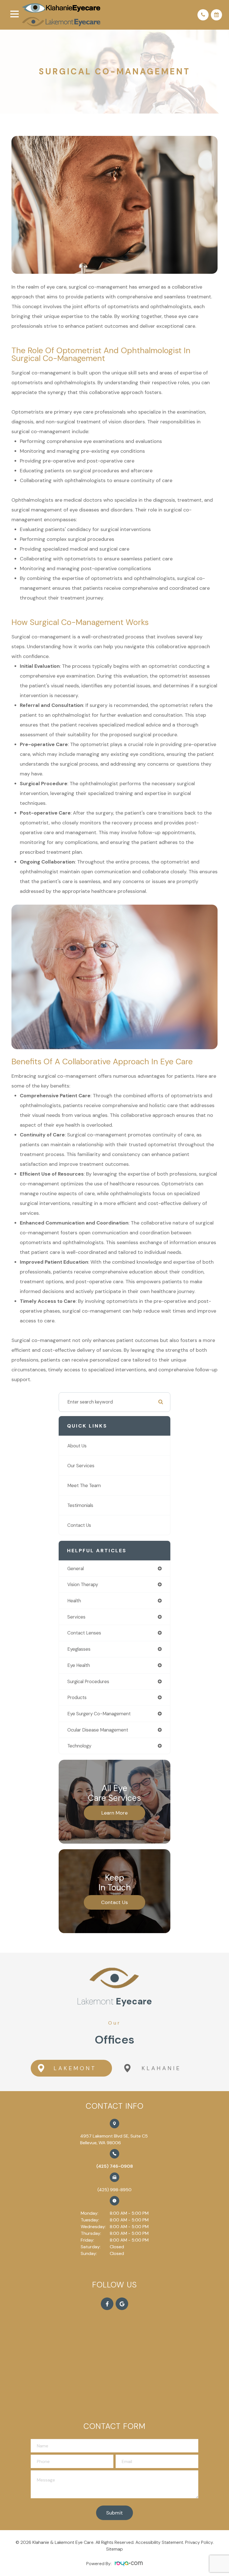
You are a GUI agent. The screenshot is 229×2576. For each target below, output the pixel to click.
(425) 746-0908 (115, 2166)
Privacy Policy (199, 2542)
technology (79, 1746)
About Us (77, 1446)
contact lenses (84, 1633)
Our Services (81, 1466)
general (76, 1568)
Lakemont (75, 2068)
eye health (79, 1665)
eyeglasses (79, 1649)
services (76, 1617)
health (74, 1601)
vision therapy (83, 1584)
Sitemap (115, 2549)
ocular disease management (98, 1730)
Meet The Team (84, 1485)
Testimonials (80, 1505)
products (77, 1697)
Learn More (115, 1813)
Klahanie (161, 2068)
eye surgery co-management (99, 1714)
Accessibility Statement (159, 2542)
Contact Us (79, 1525)
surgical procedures (88, 1681)
